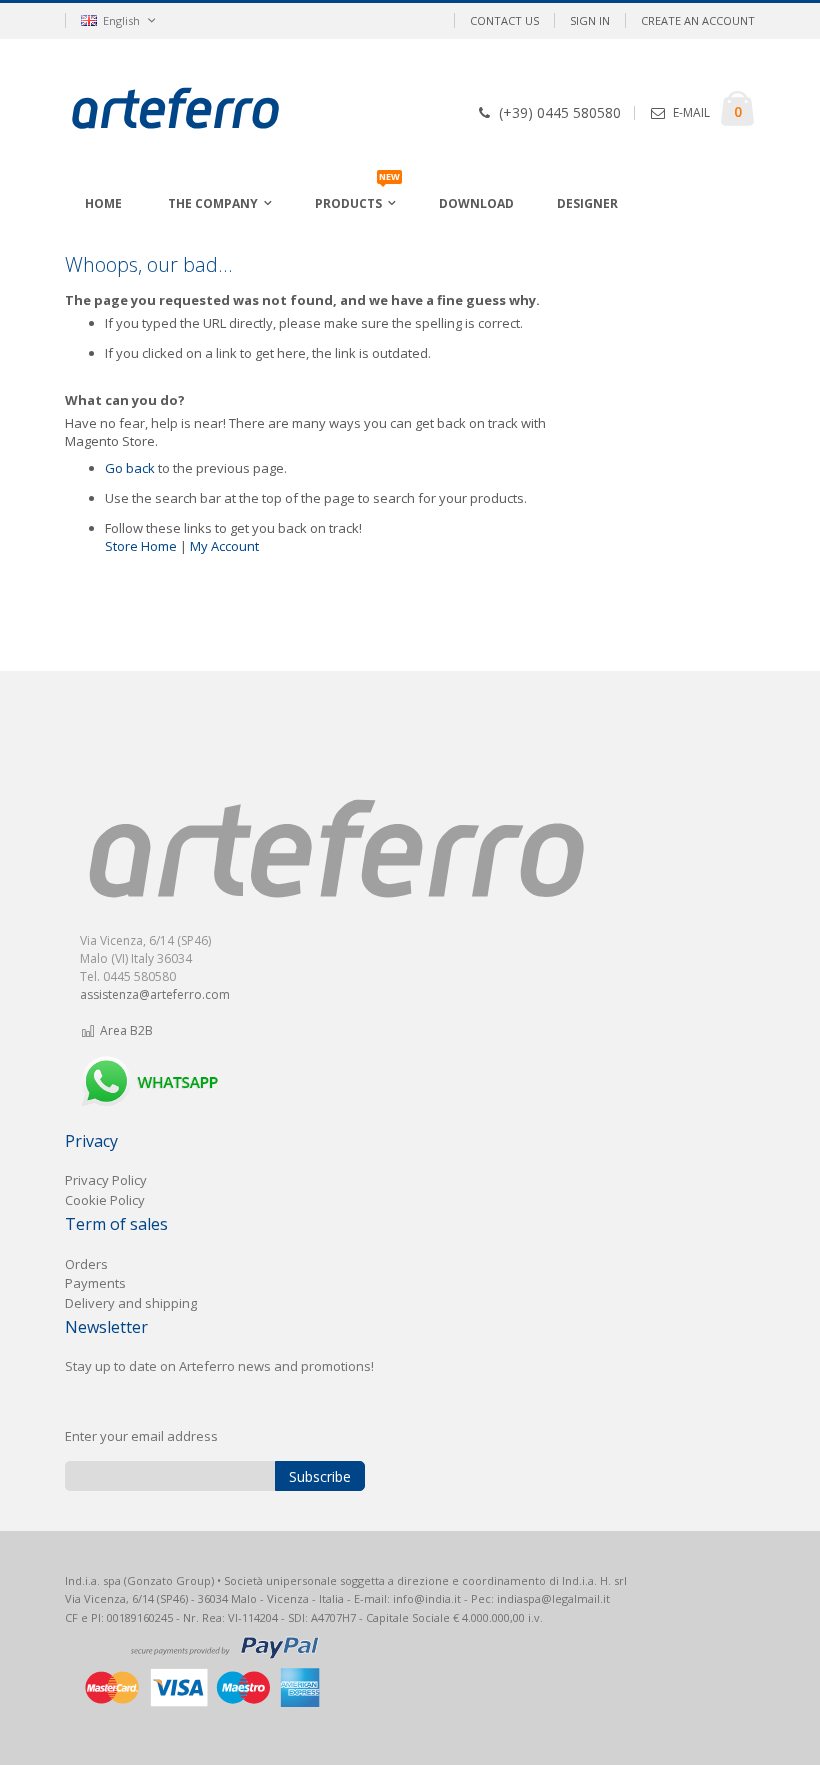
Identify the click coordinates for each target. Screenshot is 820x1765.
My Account (224, 546)
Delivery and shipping (131, 1303)
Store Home (141, 546)
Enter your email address (141, 1436)
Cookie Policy (105, 1200)
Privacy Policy (106, 1180)
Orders (86, 1264)
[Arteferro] (206, 111)
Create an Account (698, 20)
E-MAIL (691, 112)
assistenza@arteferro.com (155, 994)
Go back (130, 468)
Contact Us (504, 20)
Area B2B (125, 1030)
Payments (95, 1283)
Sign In (590, 20)
